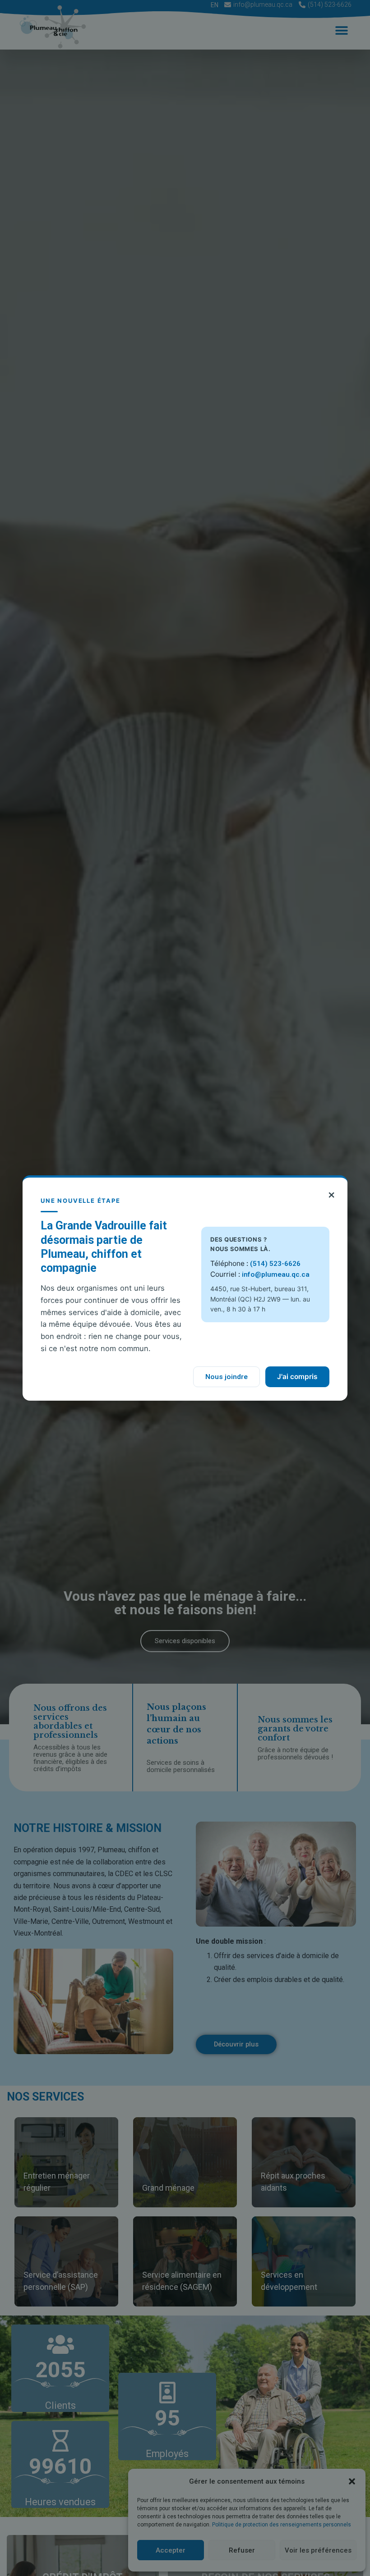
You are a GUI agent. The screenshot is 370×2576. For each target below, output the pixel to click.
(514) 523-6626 (275, 1264)
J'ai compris (297, 1377)
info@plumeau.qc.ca (276, 1274)
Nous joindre (227, 1377)
